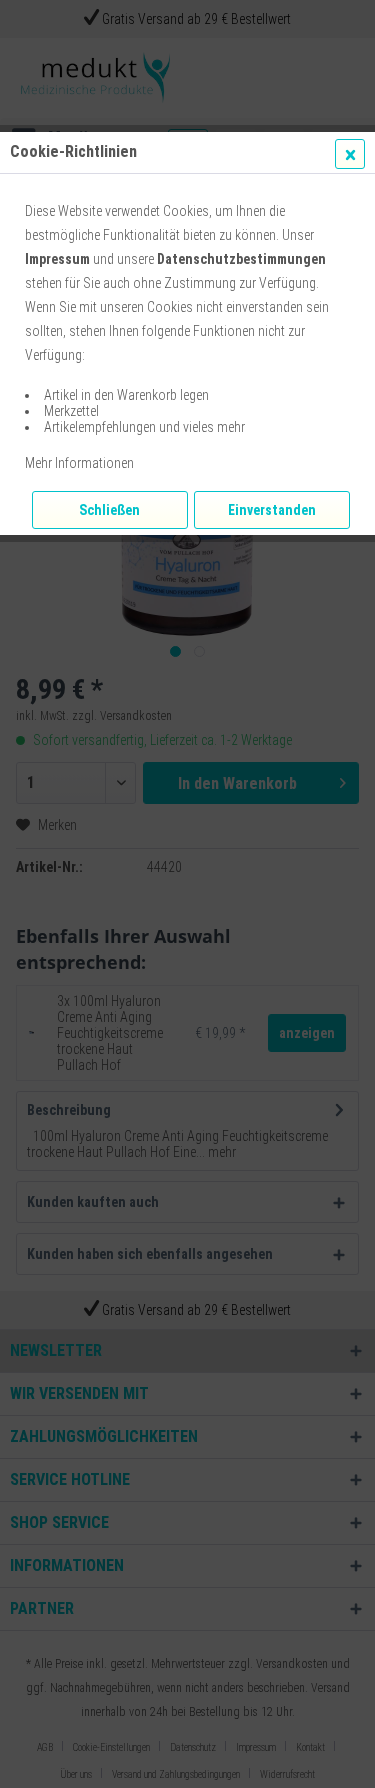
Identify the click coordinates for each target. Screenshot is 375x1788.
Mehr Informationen (79, 463)
